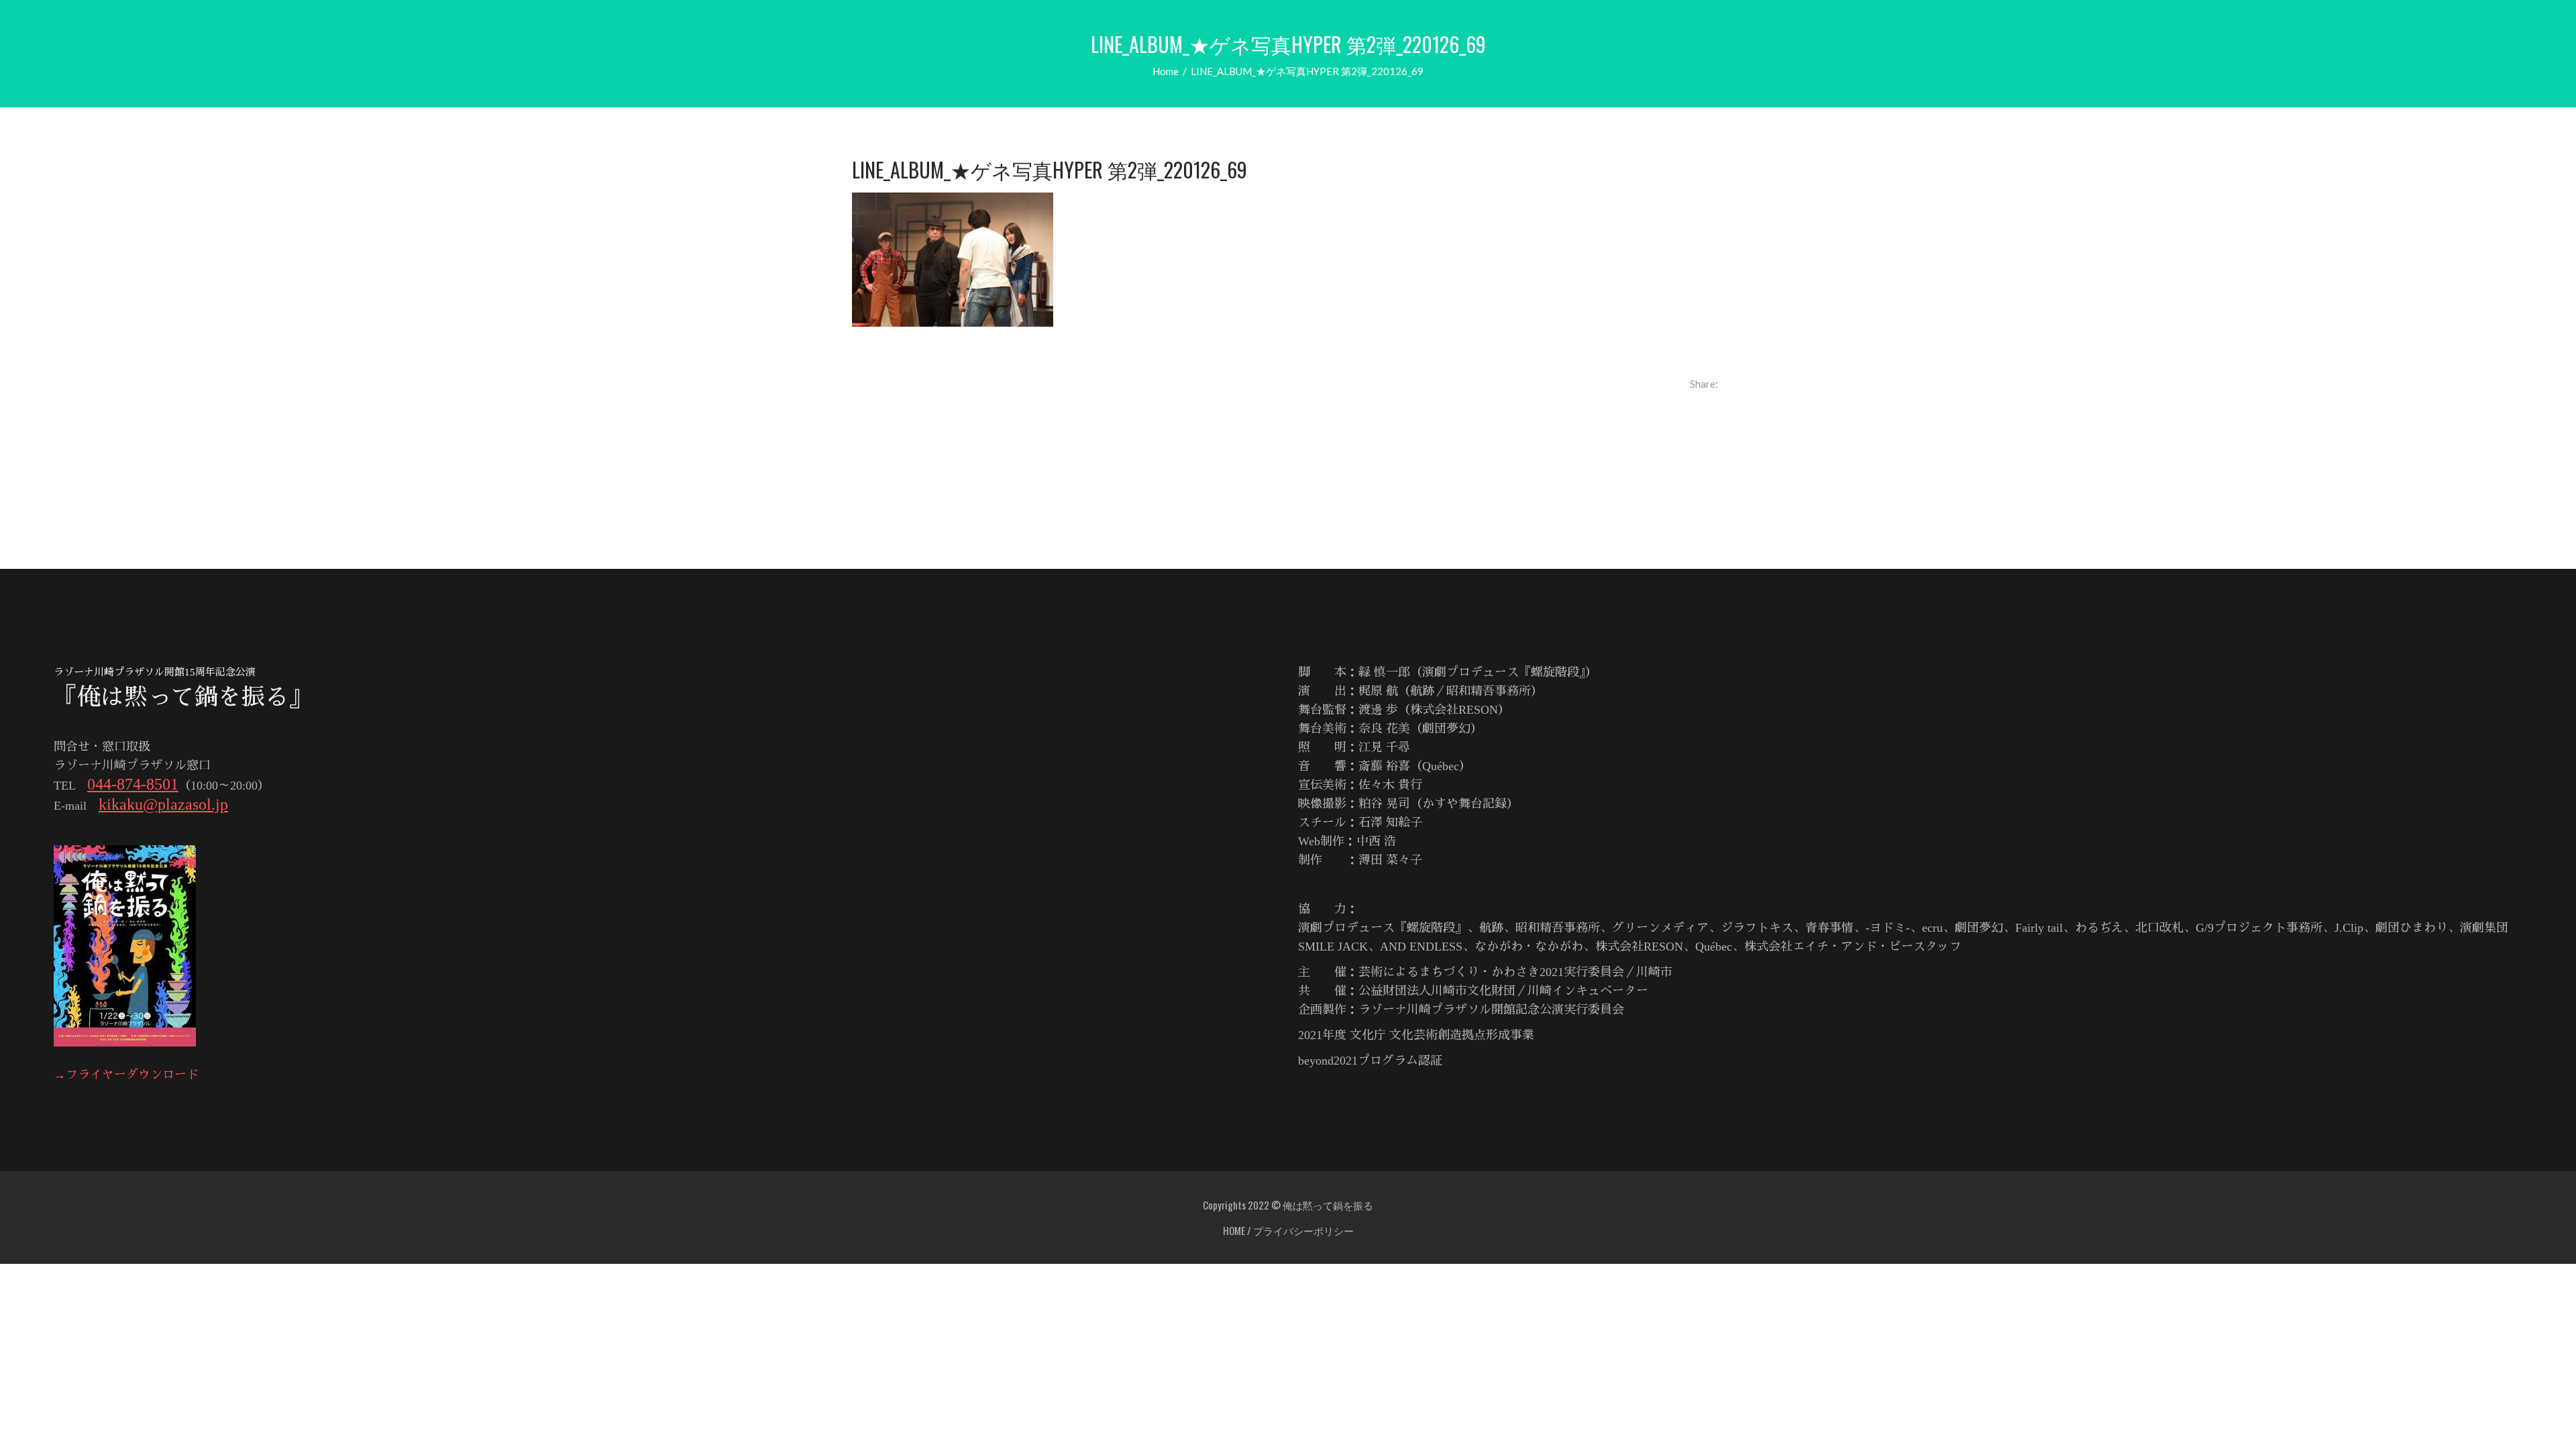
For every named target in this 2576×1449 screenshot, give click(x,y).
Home (1166, 71)
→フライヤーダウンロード (126, 1075)
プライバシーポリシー (1303, 1230)
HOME (1234, 1230)
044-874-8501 (133, 784)
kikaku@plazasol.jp (163, 804)
